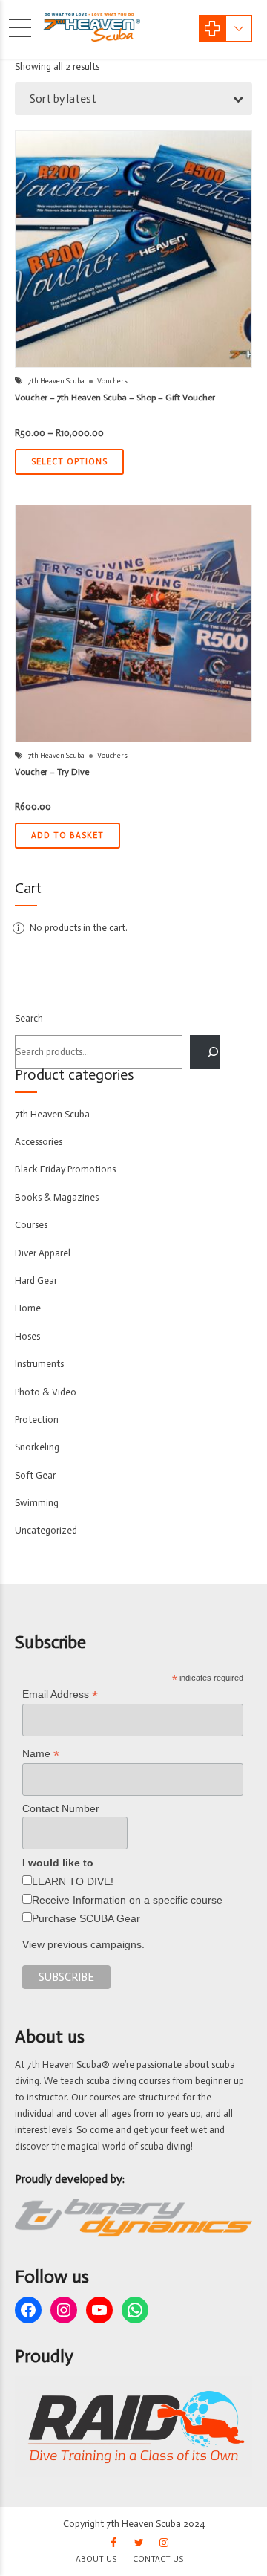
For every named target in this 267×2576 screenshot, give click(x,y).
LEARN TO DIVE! (73, 1881)
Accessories (39, 1142)
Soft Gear (35, 1475)
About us (96, 2559)
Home (28, 1308)
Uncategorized (46, 1530)
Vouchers (112, 381)
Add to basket (67, 836)
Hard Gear (36, 1281)
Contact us (158, 2559)
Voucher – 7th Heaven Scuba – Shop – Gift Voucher (115, 398)
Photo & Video (46, 1392)
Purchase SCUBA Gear (86, 1918)
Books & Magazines (57, 1197)
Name (41, 1754)
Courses (31, 1225)
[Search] (205, 1052)
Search (29, 1018)
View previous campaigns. (83, 1944)
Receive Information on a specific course (127, 1900)
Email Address (60, 1694)
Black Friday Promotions (65, 1169)
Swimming (37, 1503)
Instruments (39, 1364)
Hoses (27, 1336)
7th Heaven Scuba (56, 381)
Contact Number (61, 1808)
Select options (69, 462)
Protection (37, 1420)
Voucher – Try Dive (52, 772)
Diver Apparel (43, 1253)
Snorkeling (37, 1447)
